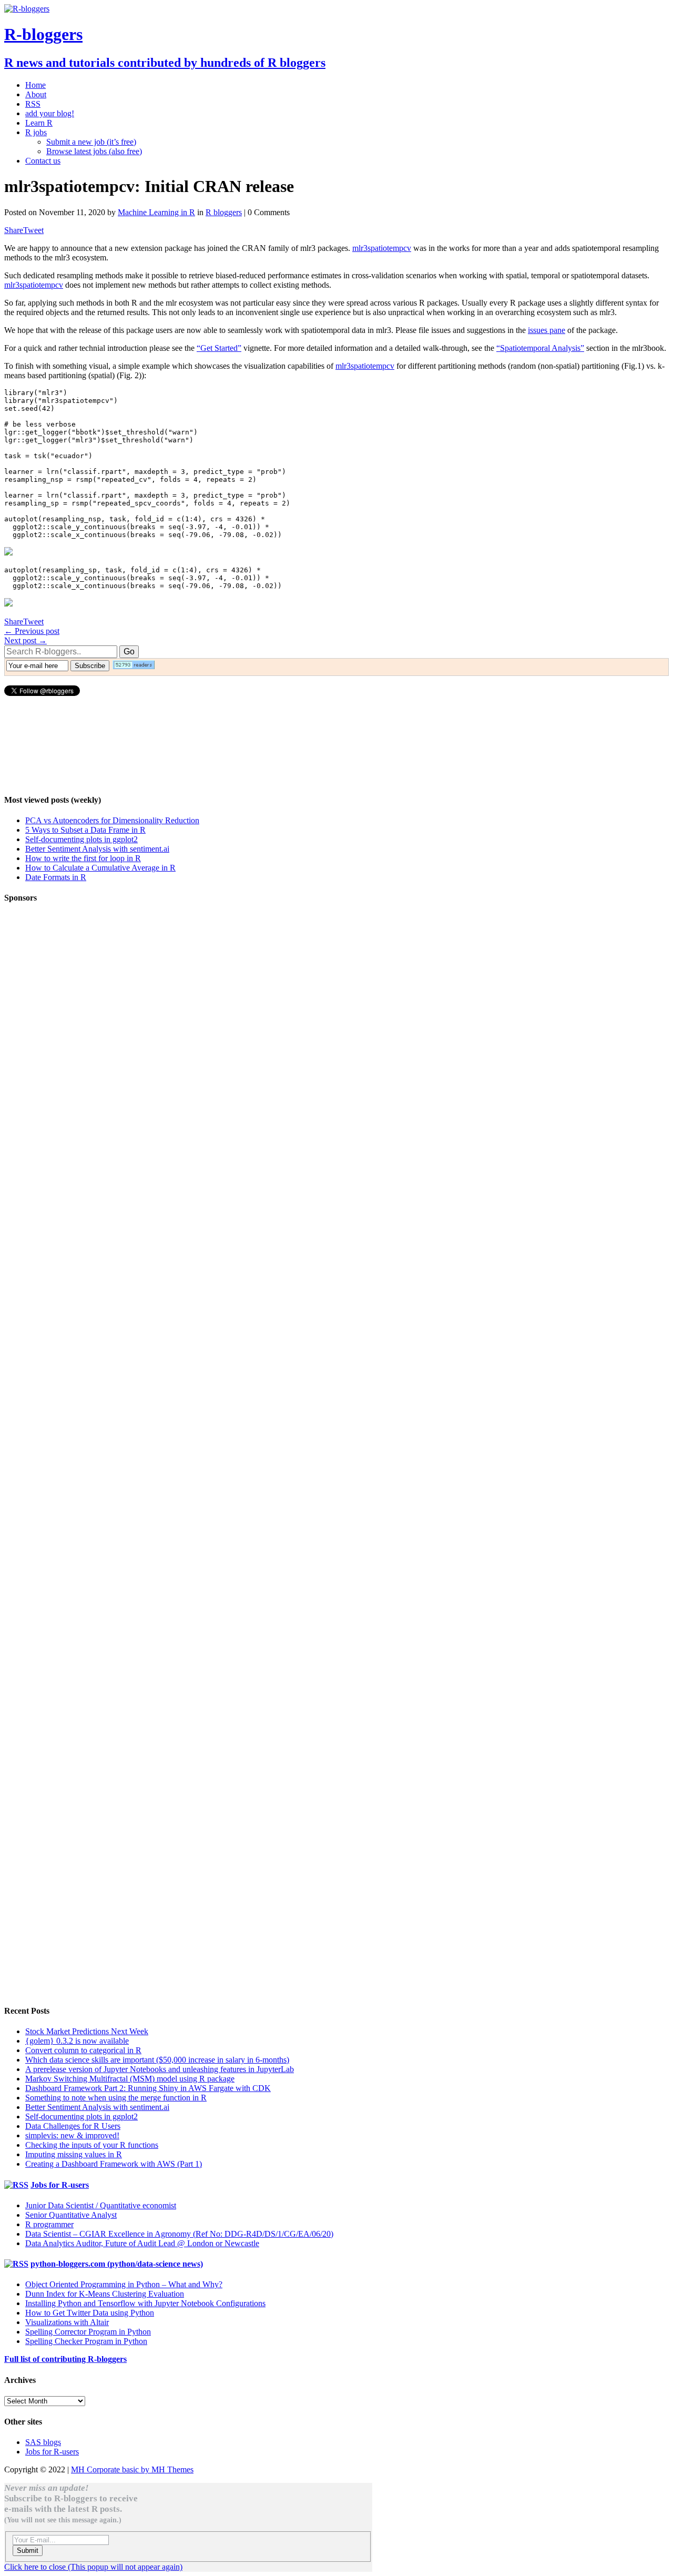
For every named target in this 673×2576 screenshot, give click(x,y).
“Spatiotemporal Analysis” (540, 348)
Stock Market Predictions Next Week (87, 2031)
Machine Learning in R (156, 212)
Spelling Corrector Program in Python (88, 2332)
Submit (28, 2550)
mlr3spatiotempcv (382, 248)
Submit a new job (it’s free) (91, 142)
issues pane (547, 330)
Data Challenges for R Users (73, 2126)
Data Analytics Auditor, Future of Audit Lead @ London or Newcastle (142, 2243)
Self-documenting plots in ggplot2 (81, 839)
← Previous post (32, 631)
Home (35, 85)
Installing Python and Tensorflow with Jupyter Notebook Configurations (145, 2303)
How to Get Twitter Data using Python (90, 2313)
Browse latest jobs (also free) (94, 151)
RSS (33, 104)
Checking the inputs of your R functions (92, 2145)
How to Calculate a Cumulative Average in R (100, 868)
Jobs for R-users (60, 2185)
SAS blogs (43, 2442)
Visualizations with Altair (67, 2322)
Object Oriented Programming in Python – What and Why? (124, 2284)
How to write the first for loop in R (83, 858)
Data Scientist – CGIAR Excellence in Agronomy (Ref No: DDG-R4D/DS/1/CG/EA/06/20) (179, 2234)
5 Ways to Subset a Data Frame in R (85, 830)
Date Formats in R (56, 877)
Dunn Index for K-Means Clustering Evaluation (105, 2294)
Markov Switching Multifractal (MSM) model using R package (130, 2079)
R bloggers (224, 212)
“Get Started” (219, 348)
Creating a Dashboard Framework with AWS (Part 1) (114, 2164)
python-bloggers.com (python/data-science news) (117, 2264)
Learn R (39, 123)
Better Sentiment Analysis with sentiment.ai (97, 849)
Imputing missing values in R (74, 2154)
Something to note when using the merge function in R (116, 2098)
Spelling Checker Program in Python (86, 2341)
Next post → (26, 640)
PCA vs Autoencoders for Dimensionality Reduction (112, 820)
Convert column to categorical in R (83, 2050)
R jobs (36, 132)
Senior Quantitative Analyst (71, 2215)
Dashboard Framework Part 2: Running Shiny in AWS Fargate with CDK (148, 2088)
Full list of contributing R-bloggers (65, 2359)
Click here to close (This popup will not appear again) (93, 2567)
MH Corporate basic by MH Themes (132, 2469)
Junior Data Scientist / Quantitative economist (101, 2205)
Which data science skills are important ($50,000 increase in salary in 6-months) (157, 2060)
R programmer (49, 2224)
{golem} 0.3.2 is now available (77, 2041)
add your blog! (50, 113)
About (36, 94)
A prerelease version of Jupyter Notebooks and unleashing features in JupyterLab (160, 2069)
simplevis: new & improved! (72, 2135)
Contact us (43, 161)
